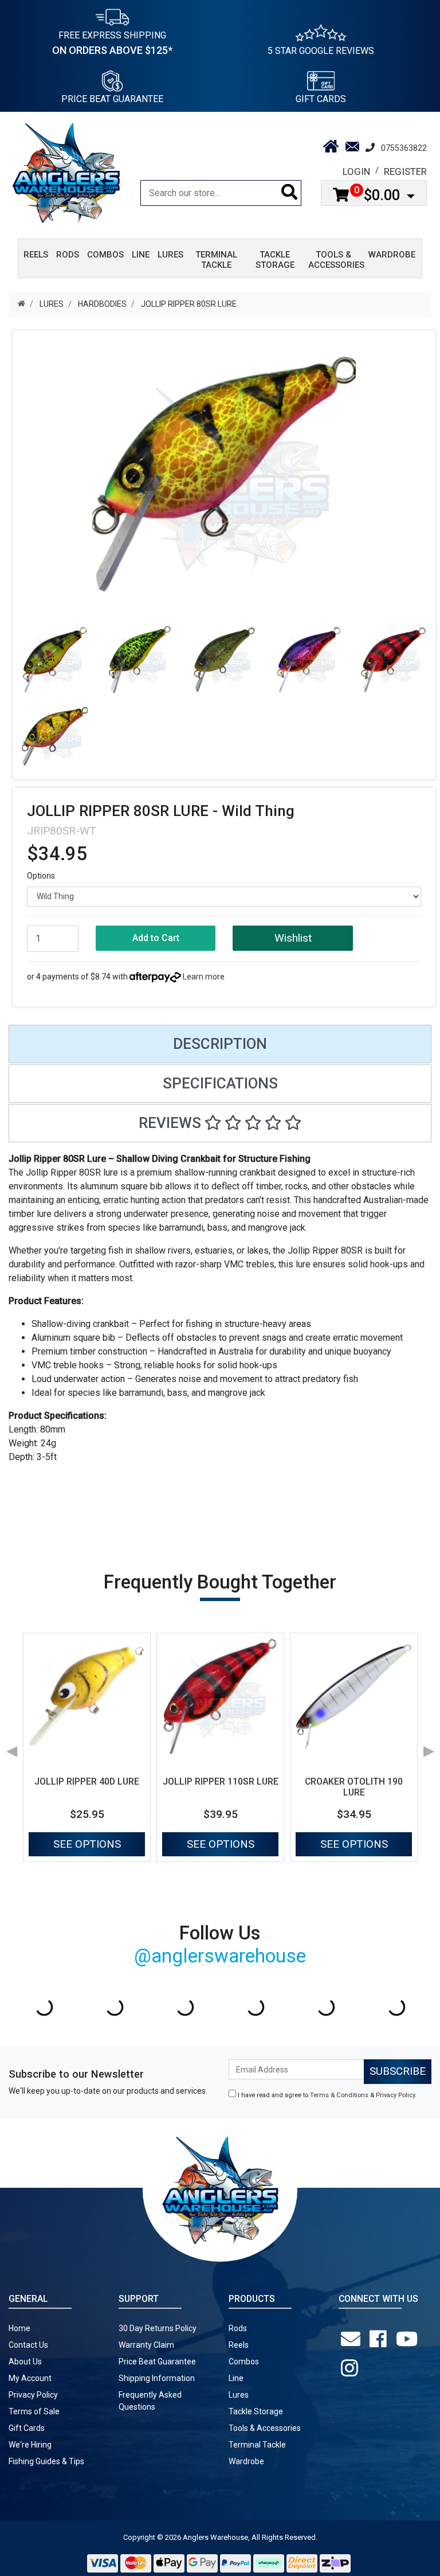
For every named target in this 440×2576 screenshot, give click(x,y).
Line (236, 2378)
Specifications (220, 1083)
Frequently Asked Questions (150, 2401)
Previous (11, 1747)
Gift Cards (321, 99)
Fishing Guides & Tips (46, 2461)
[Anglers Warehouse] (66, 172)
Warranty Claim (146, 2345)
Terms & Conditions (339, 2095)
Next (429, 1747)
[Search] (290, 193)
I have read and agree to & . (326, 2095)
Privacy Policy (395, 2095)
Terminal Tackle (257, 2445)
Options (41, 876)
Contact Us (28, 2345)
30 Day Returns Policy (158, 2328)
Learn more (204, 977)
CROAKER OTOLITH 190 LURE (354, 1787)
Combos (244, 2362)
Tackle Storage (256, 2411)
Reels (239, 2345)
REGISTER (405, 171)
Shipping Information (157, 2378)
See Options (87, 1844)
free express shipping (112, 43)
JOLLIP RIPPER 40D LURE (87, 1781)
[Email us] (353, 2339)
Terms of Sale (34, 2411)
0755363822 (404, 148)
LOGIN (356, 171)
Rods (238, 2328)
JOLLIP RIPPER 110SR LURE (221, 1781)
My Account (30, 2378)
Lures (239, 2395)
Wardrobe (246, 2461)
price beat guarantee (112, 99)
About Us (25, 2362)
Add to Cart (156, 938)
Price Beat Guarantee (157, 2362)
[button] (292, 938)
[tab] (220, 1044)
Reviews (172, 1123)
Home (19, 2328)
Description (220, 1044)
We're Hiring (30, 2445)
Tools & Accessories (265, 2428)
